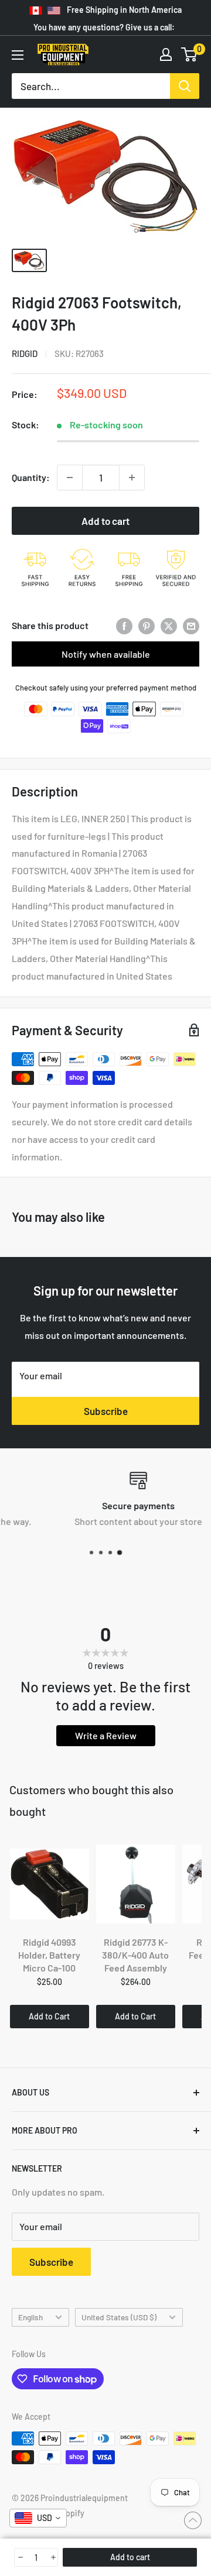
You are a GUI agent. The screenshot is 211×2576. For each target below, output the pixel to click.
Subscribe (106, 1411)
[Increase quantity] (132, 478)
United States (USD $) (119, 2317)
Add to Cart (49, 2016)
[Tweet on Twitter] (169, 626)
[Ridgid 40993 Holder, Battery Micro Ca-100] (50, 1884)
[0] (190, 54)
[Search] (185, 86)
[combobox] (38, 2518)
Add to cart (105, 521)
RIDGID (25, 353)
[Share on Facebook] (124, 626)
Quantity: (31, 477)
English (30, 2317)
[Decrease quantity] (70, 478)
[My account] (166, 54)
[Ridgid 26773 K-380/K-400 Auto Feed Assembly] (136, 1884)
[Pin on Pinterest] (147, 626)
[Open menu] (18, 55)
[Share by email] (191, 626)
